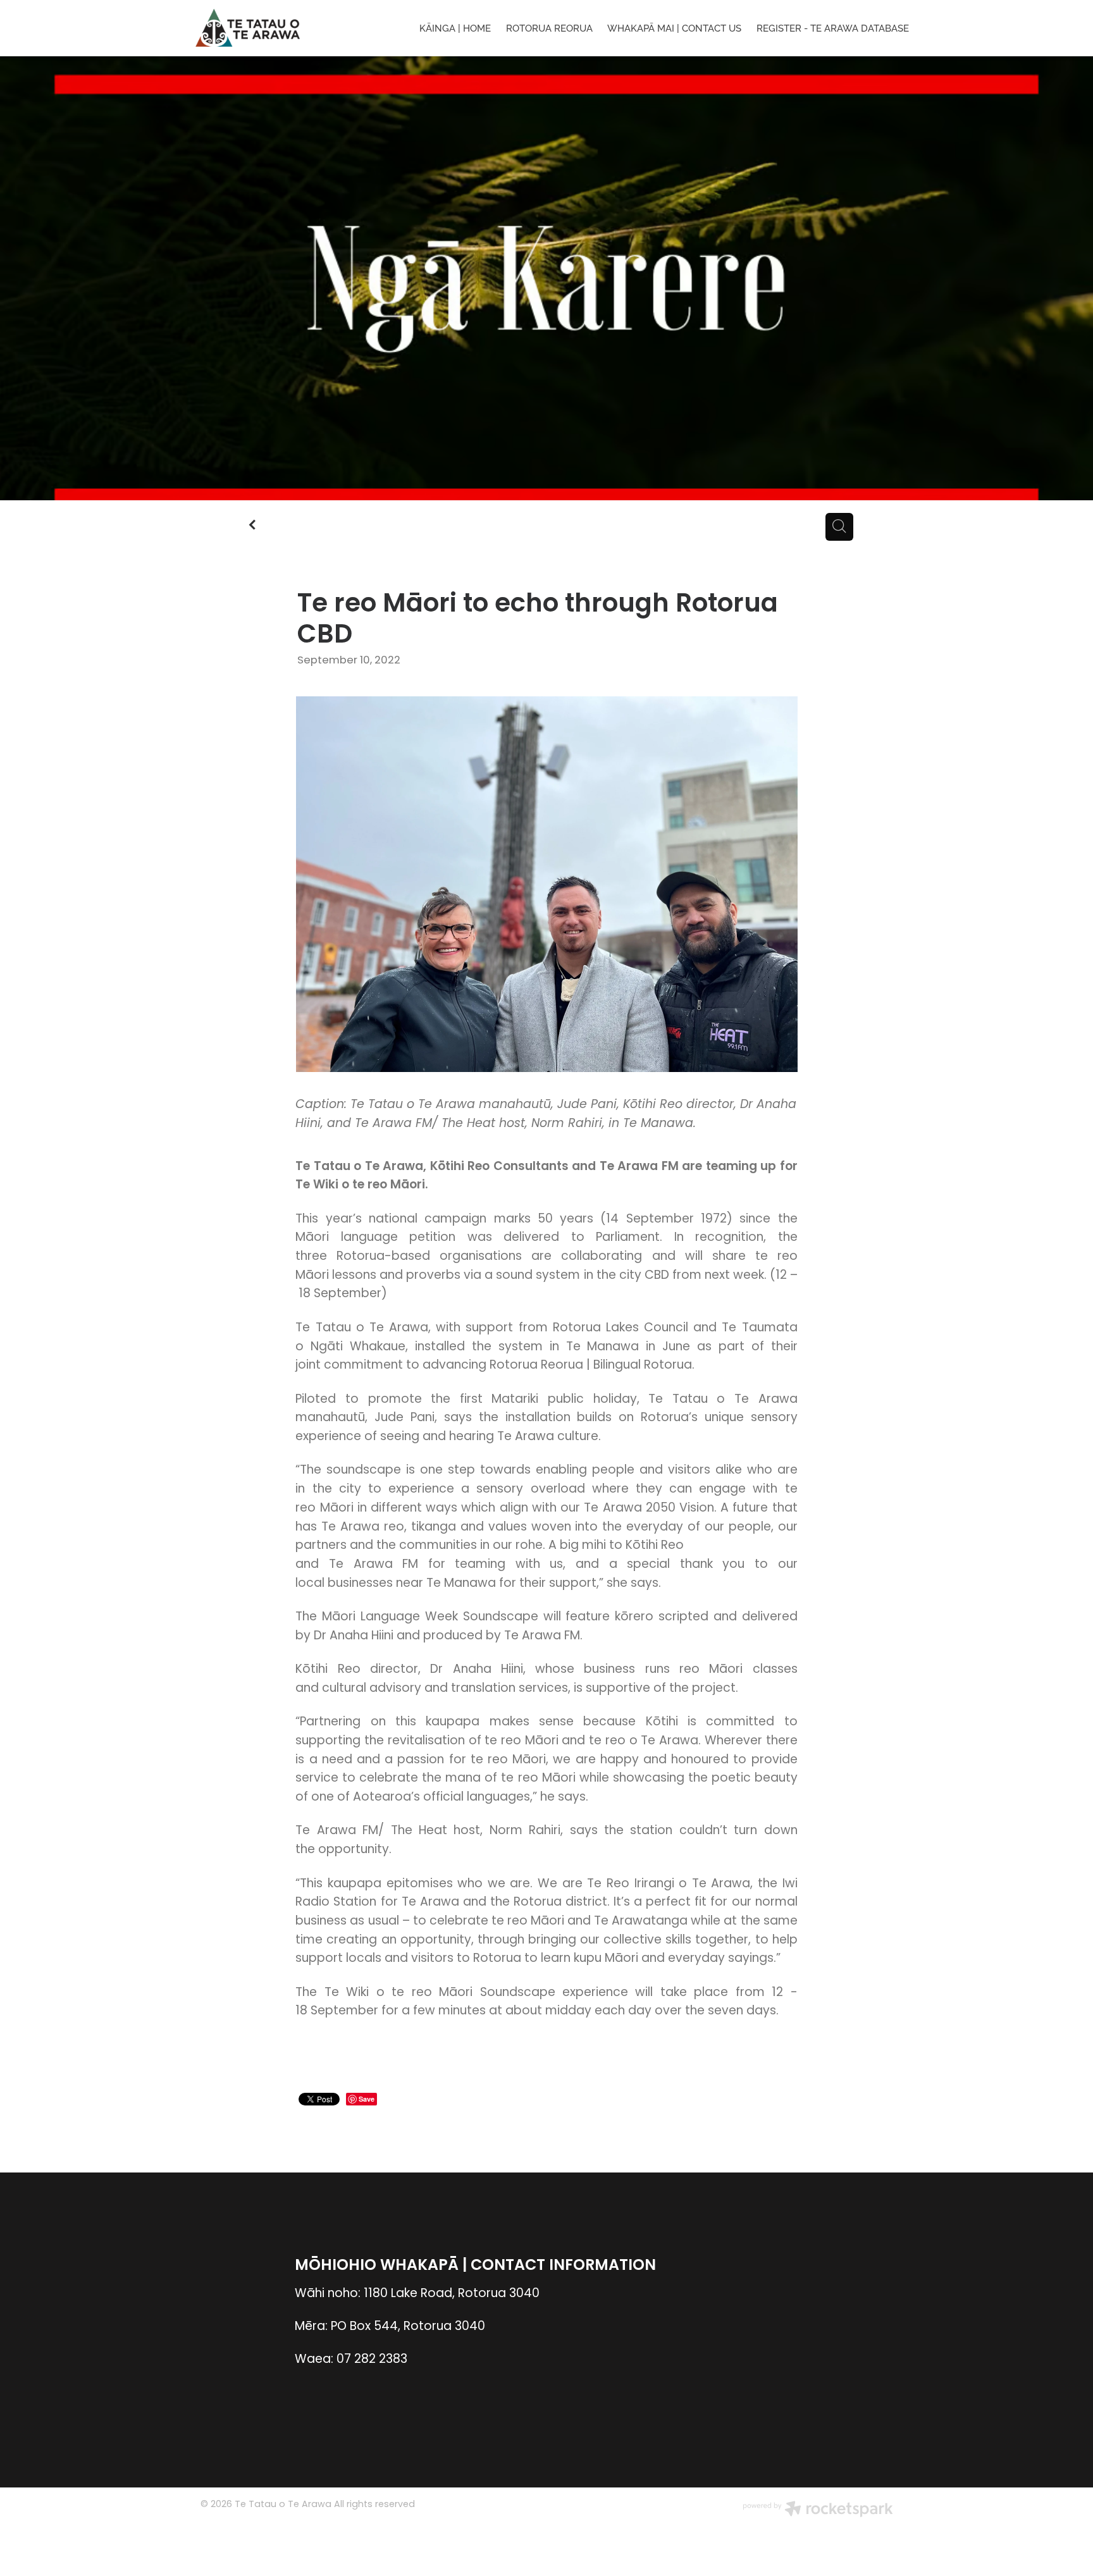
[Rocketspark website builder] (818, 2511)
